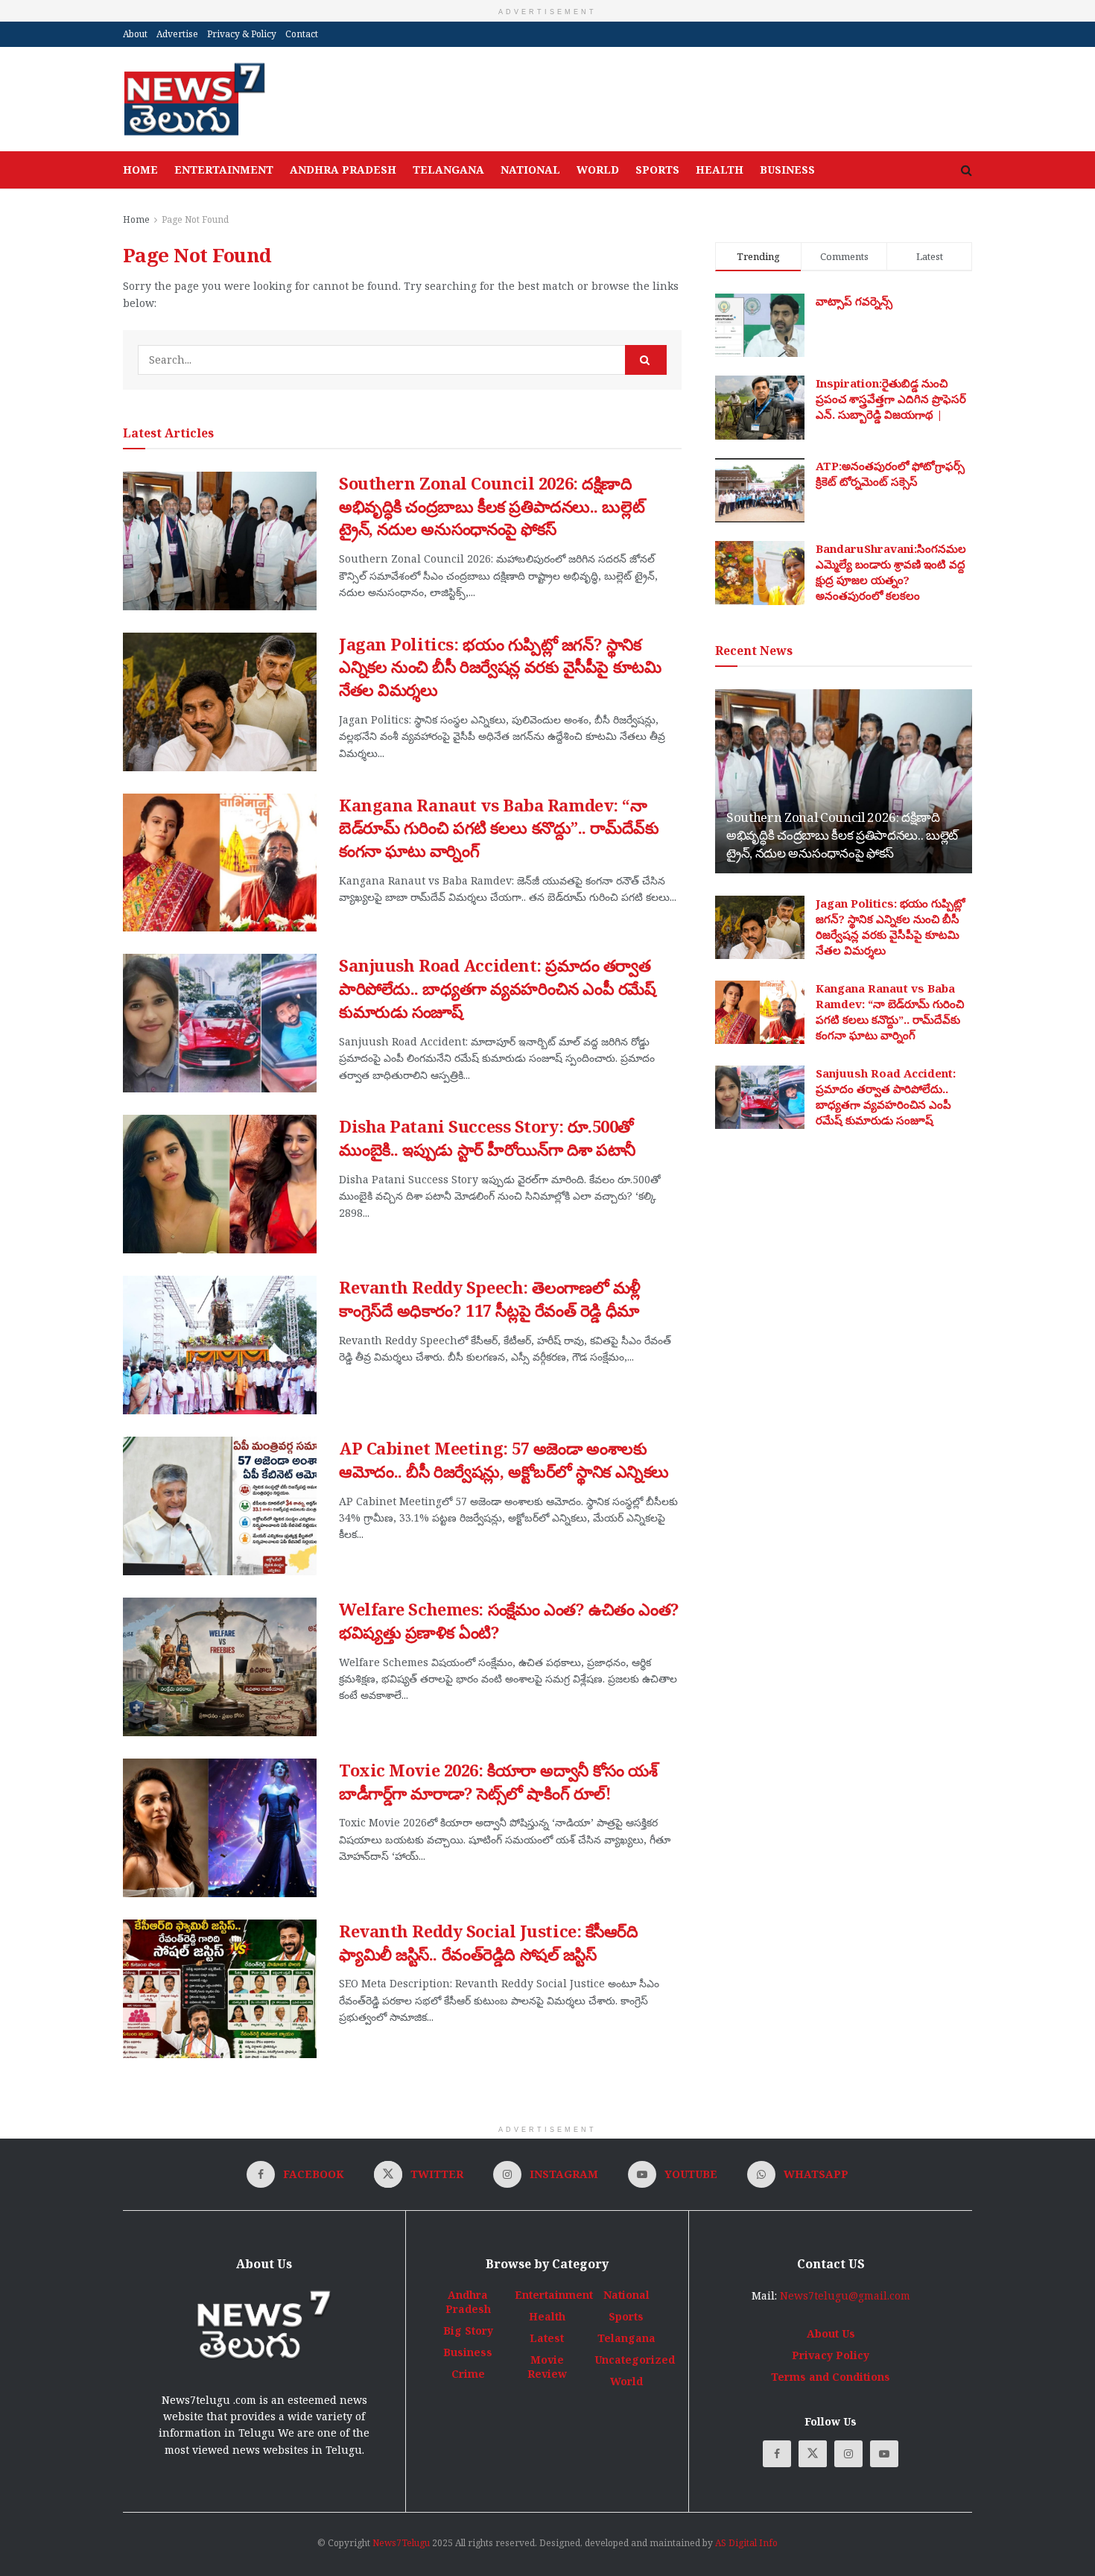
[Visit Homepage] (194, 99)
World (598, 170)
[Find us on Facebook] (777, 2454)
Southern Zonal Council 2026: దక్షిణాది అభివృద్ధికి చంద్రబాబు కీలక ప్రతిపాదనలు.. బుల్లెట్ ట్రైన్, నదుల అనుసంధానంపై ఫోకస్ (492, 506)
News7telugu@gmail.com (845, 2295)
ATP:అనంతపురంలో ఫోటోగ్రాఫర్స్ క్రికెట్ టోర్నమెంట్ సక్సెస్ (890, 474)
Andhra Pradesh (343, 170)
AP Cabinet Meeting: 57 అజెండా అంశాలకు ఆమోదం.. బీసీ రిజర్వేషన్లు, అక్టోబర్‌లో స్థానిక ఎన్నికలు (504, 1459)
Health (720, 170)
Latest (547, 2338)
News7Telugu (401, 2543)
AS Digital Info (746, 2543)
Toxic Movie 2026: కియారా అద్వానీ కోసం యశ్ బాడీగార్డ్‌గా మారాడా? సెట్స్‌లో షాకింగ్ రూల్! (498, 1781)
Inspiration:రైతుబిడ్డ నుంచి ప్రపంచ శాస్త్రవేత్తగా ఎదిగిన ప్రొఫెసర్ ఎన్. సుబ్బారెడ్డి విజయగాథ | (891, 399)
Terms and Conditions (831, 2377)
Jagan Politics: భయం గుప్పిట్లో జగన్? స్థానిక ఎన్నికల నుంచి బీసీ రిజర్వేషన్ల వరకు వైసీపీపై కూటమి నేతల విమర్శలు (500, 667)
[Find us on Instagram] (848, 2454)
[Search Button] (967, 170)
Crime (468, 2374)
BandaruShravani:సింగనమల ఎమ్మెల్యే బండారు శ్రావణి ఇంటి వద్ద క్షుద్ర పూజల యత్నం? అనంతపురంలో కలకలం (891, 572)
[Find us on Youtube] (884, 2454)
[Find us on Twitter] (813, 2454)
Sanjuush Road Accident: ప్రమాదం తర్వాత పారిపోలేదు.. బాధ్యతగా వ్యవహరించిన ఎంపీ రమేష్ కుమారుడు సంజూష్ (498, 988)
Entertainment (224, 170)
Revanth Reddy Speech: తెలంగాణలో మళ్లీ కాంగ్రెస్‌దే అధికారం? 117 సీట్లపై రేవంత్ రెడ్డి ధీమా (490, 1298)
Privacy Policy (831, 2355)
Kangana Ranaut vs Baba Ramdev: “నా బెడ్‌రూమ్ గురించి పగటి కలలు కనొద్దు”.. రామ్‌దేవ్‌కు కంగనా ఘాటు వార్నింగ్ (499, 828)
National (530, 170)
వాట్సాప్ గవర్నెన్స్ (854, 301)
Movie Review (547, 2367)
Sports (657, 170)
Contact (302, 34)
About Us (831, 2333)
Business (787, 170)
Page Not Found (195, 219)
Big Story (468, 2330)
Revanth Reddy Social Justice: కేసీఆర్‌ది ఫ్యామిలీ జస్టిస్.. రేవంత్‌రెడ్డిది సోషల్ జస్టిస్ (489, 1942)
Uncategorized (635, 2360)
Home (140, 170)
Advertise (177, 34)
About (135, 34)
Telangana (448, 170)
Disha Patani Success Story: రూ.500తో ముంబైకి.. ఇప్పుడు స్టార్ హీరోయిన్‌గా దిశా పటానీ (487, 1137)
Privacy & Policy (242, 34)
